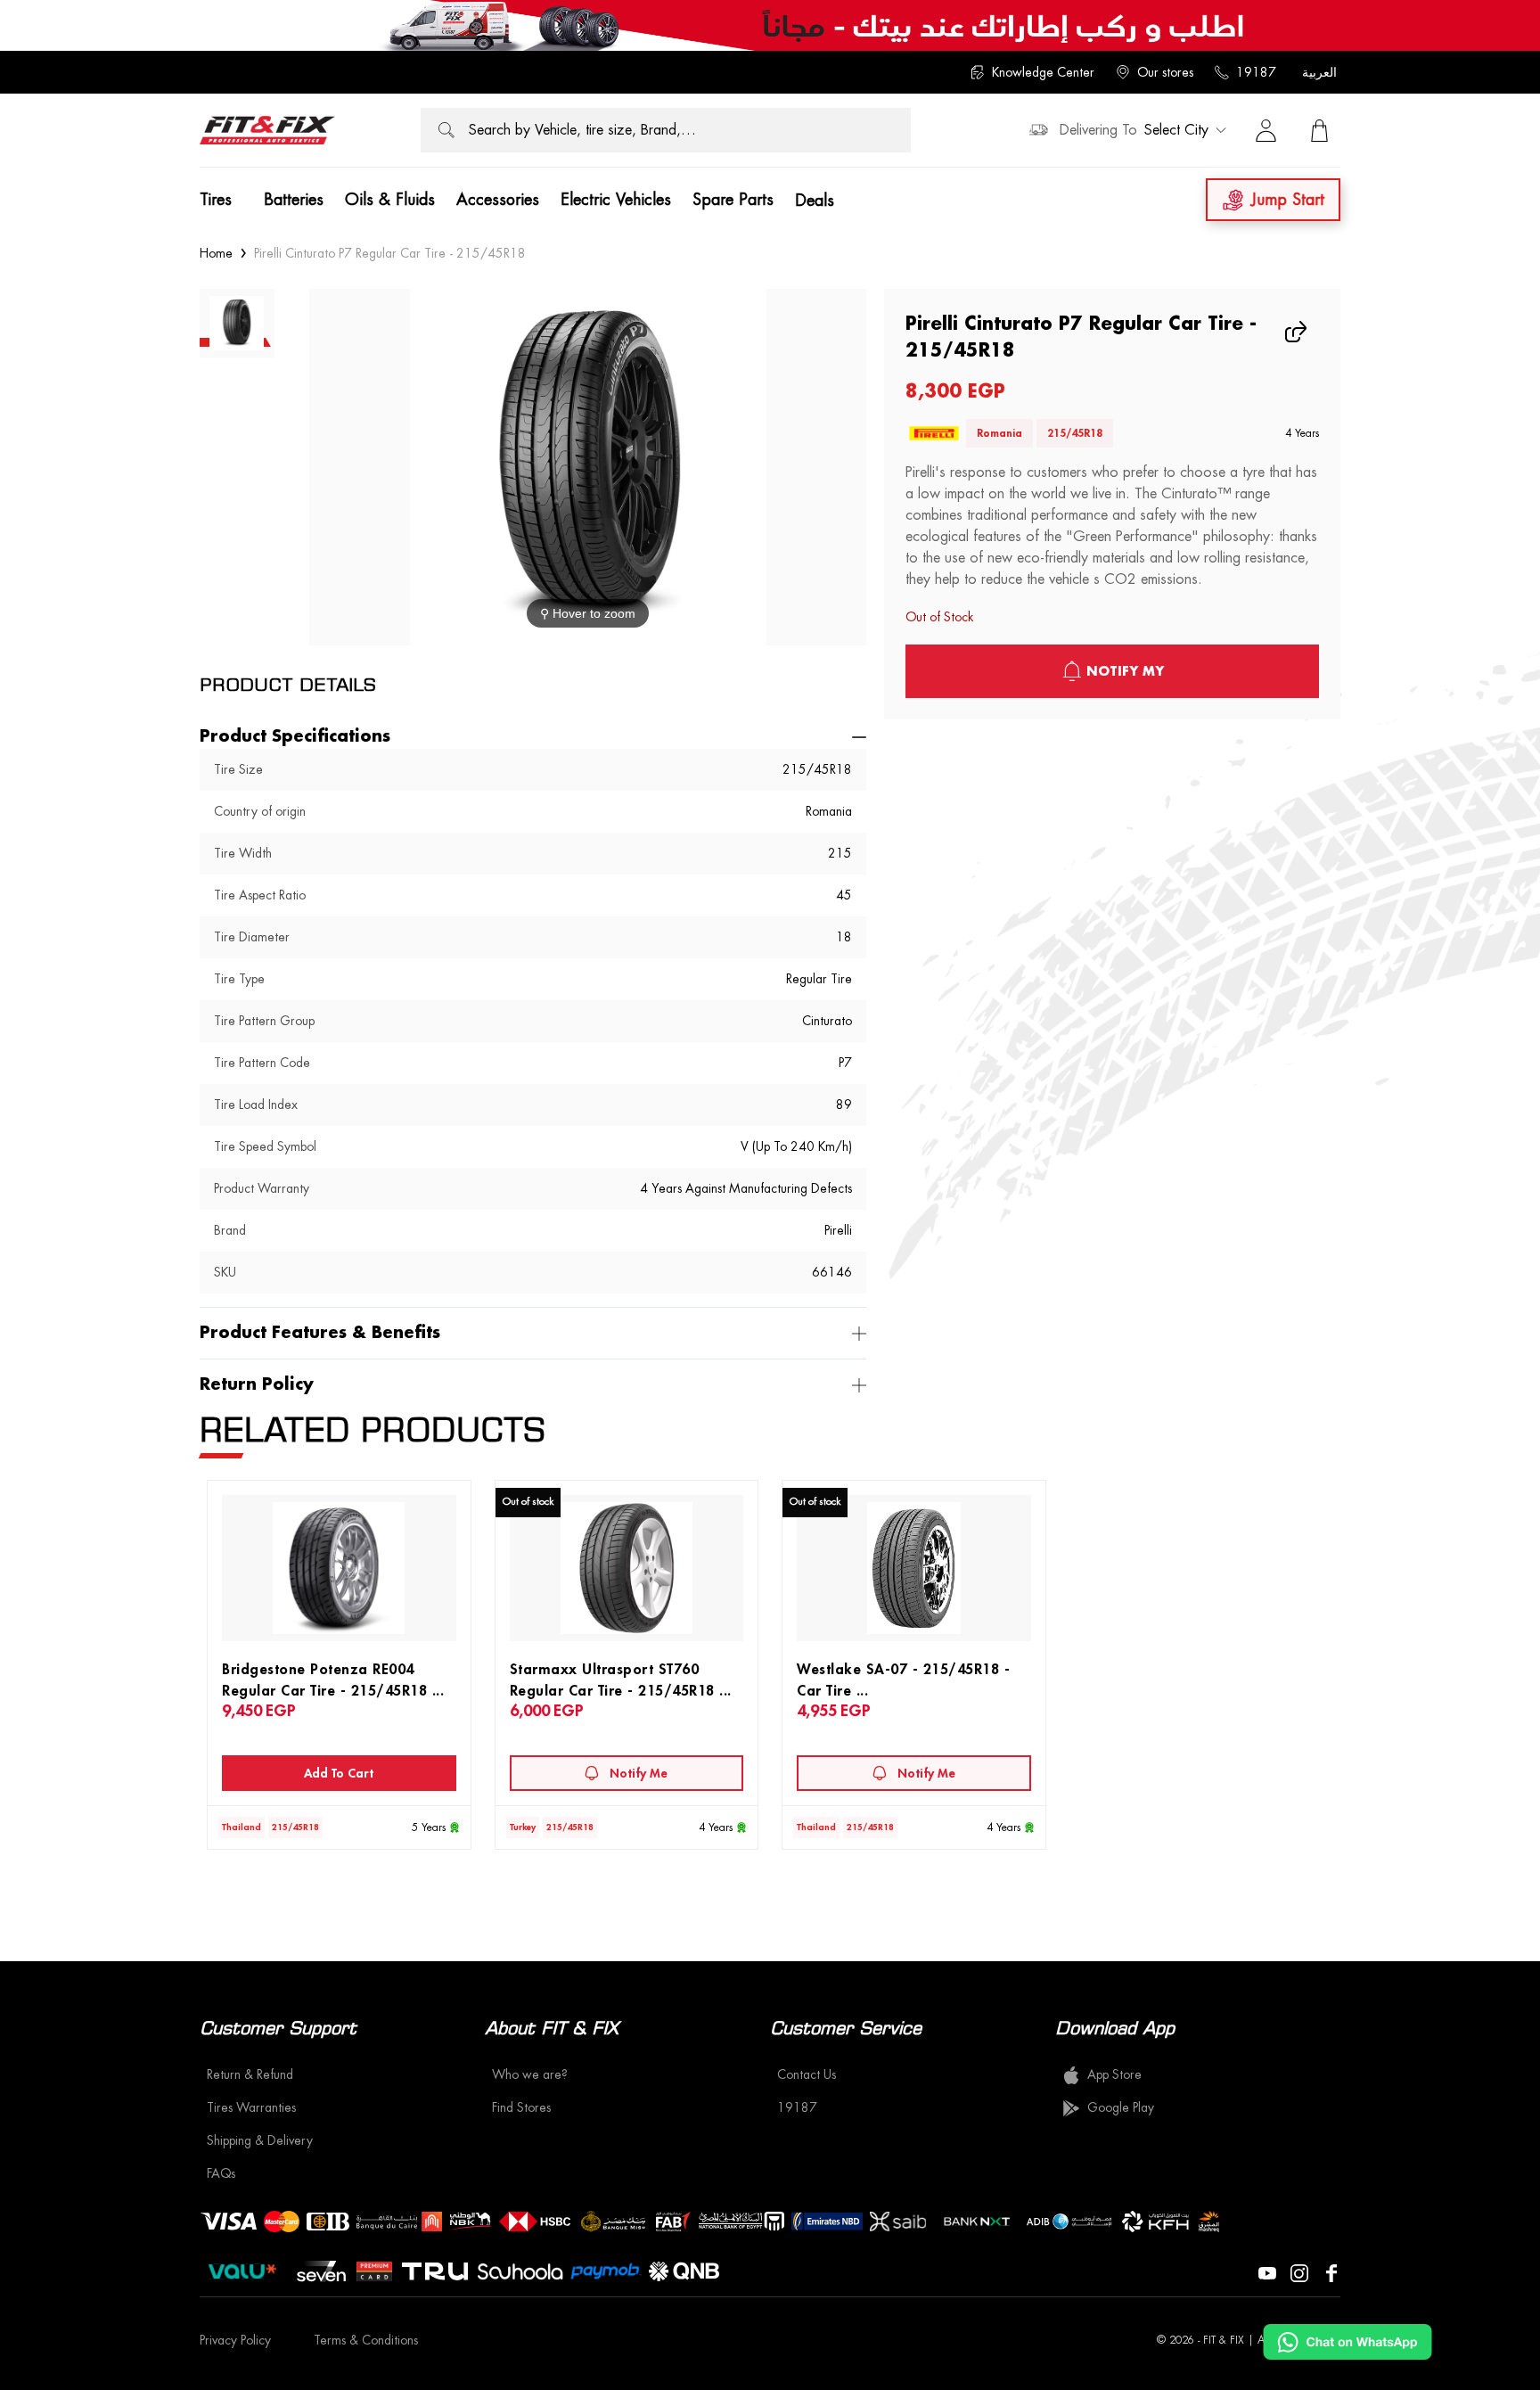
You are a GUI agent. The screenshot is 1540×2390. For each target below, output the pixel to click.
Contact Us (807, 2074)
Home (216, 253)
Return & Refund (250, 2074)
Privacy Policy (235, 2340)
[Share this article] (1298, 332)
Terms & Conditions (366, 2340)
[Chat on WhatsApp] (1347, 2342)
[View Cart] (1319, 130)
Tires (216, 200)
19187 (1256, 72)
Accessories (498, 200)
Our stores (1165, 72)
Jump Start (1288, 200)
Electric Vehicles (616, 200)
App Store (1114, 2074)
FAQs (221, 2173)
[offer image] (770, 25)
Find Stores (521, 2107)
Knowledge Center (1043, 72)
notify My (1125, 671)
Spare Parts (733, 200)
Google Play (1121, 2107)
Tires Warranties (251, 2107)
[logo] (267, 130)
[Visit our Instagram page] (1299, 2271)
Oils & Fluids (390, 200)
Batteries (294, 200)
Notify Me (639, 1773)
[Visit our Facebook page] (1331, 2271)
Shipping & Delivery (260, 2140)
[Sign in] (1266, 130)
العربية (1319, 72)
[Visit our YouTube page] (1267, 2271)
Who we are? (530, 2074)
